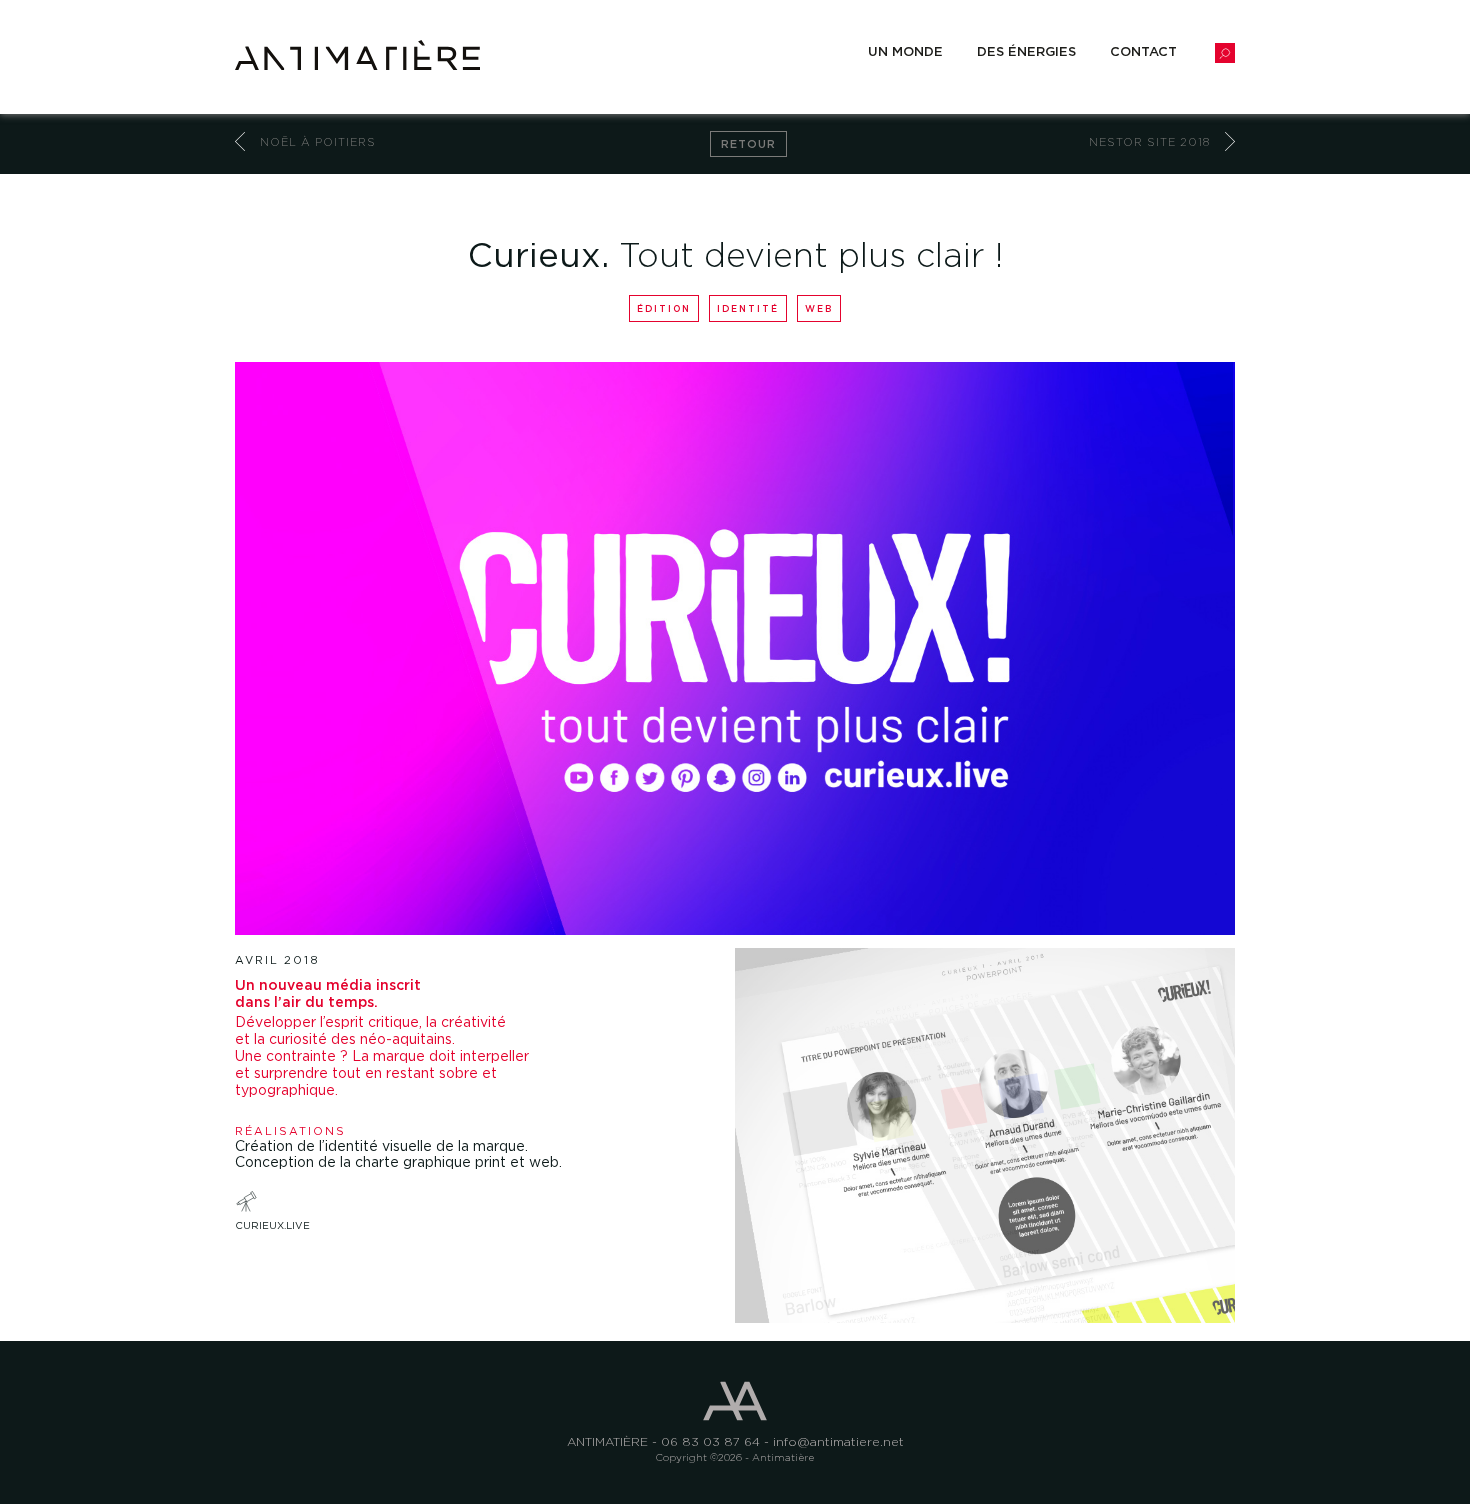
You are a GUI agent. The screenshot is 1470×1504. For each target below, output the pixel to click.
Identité (748, 308)
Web (819, 308)
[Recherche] (1225, 51)
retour (748, 144)
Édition (664, 308)
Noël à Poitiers (318, 142)
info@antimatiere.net (838, 1441)
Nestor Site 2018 (1149, 142)
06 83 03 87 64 (710, 1441)
